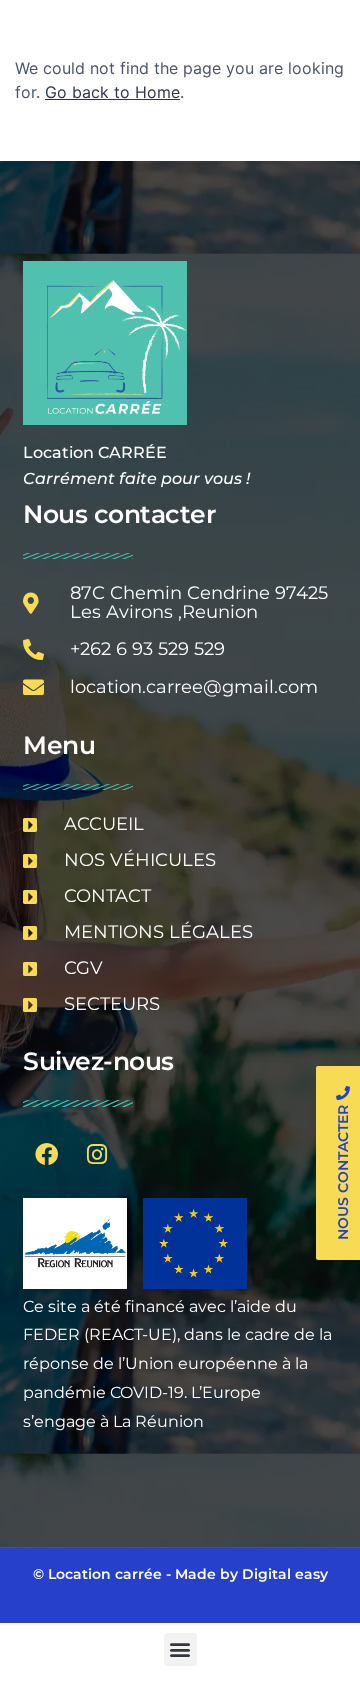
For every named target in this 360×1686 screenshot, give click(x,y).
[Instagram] (97, 1155)
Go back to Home (112, 92)
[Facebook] (46, 1155)
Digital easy (285, 1574)
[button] (180, 1649)
